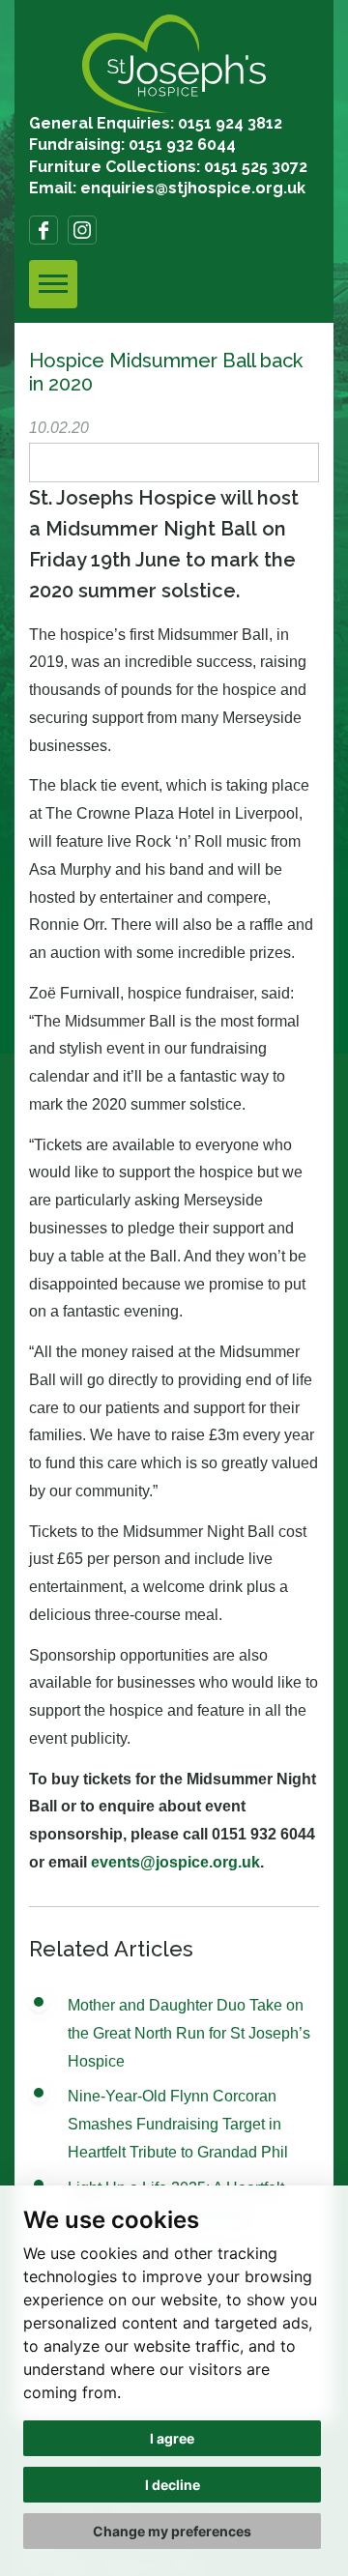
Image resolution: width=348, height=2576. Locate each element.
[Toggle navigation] (53, 284)
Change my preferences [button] (172, 2531)
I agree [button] (172, 2438)
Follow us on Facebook (43, 230)
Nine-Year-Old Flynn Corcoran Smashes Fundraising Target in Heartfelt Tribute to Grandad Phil (178, 2124)
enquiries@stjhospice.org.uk (193, 188)
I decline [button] (173, 2485)
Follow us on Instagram (82, 230)
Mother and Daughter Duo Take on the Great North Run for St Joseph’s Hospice (189, 2033)
